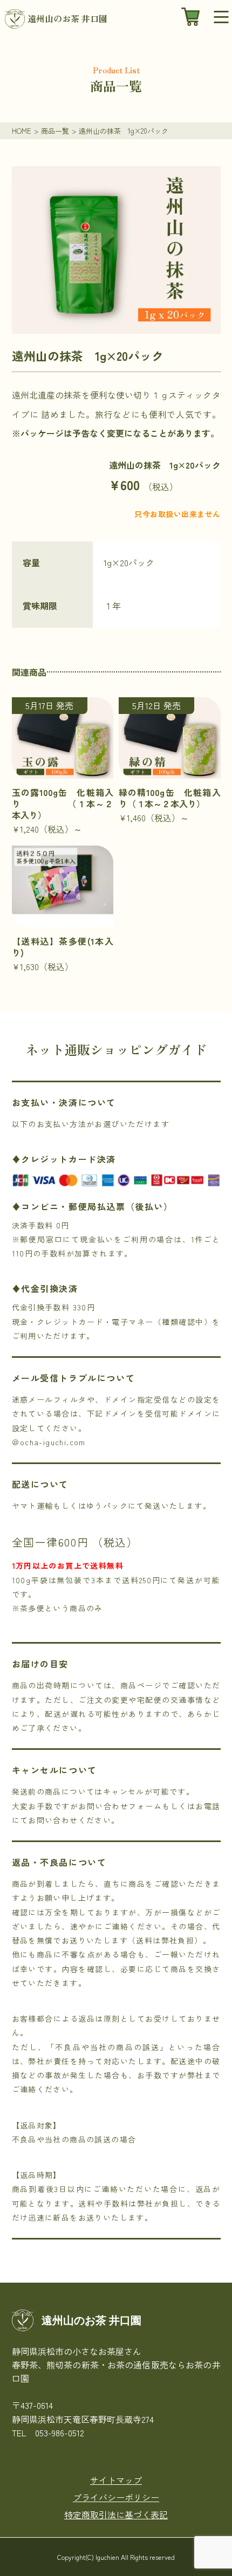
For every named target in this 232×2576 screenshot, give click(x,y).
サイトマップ (116, 2480)
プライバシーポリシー (116, 2497)
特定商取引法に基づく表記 (116, 2515)
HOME (22, 131)
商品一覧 (55, 131)
